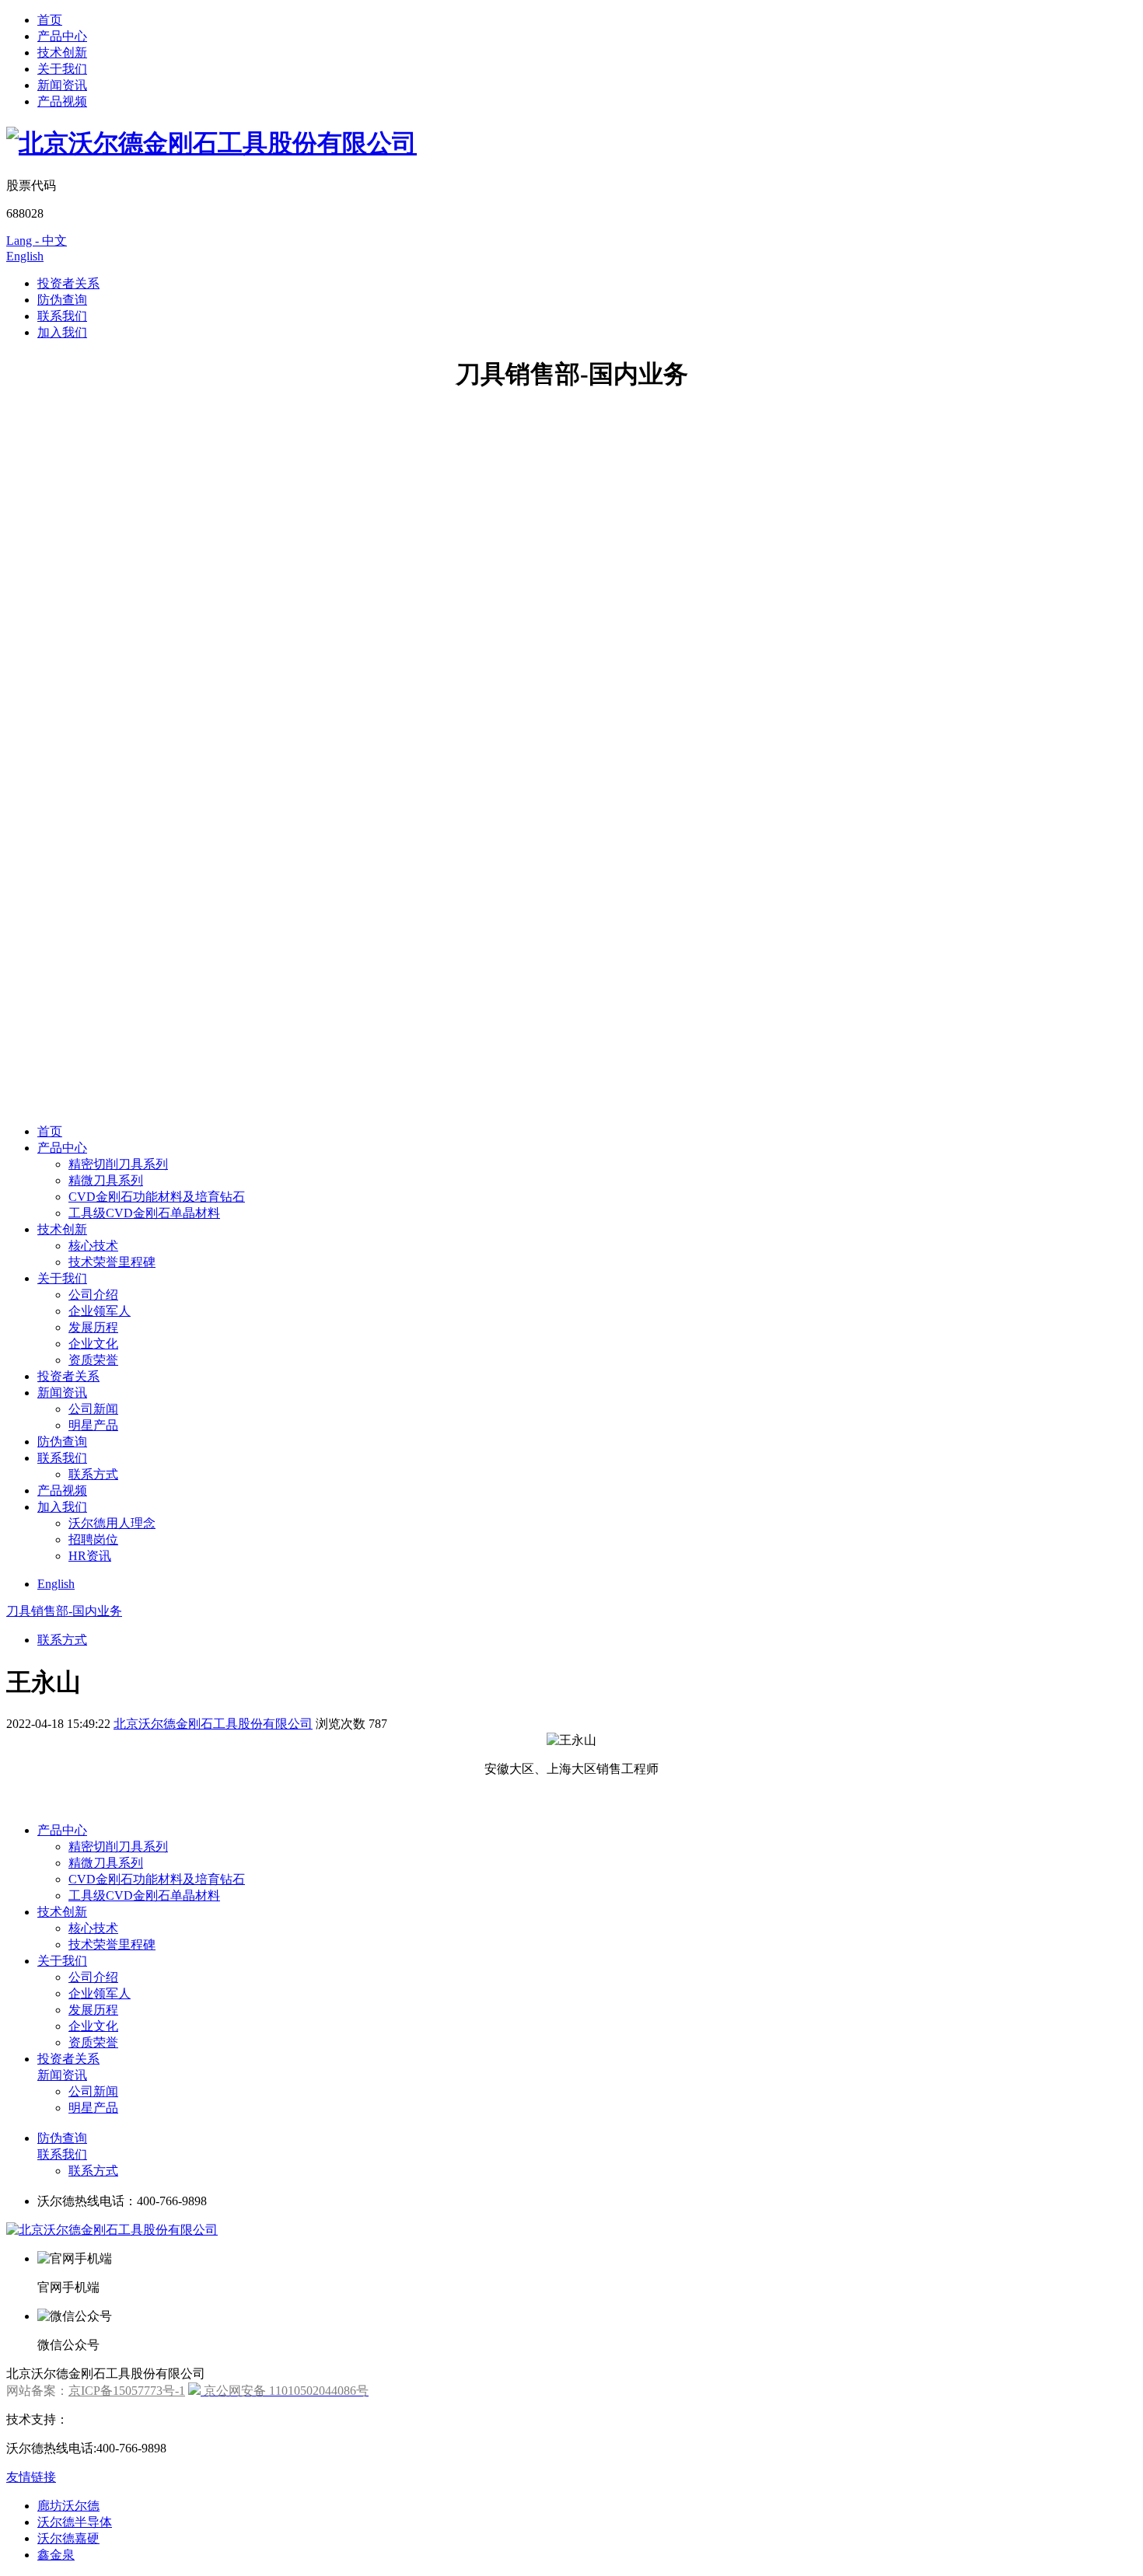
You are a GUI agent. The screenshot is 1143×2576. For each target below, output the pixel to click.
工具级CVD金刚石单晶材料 (144, 1213)
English (25, 256)
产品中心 (62, 36)
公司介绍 (93, 1295)
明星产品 (93, 1425)
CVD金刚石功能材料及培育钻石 (157, 1197)
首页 (50, 20)
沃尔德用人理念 (112, 1523)
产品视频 (62, 101)
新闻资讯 (62, 85)
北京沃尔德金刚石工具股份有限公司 (213, 1724)
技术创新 (62, 52)
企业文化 (93, 1344)
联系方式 (93, 1474)
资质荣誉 (93, 1360)
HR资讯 (90, 1556)
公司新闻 (93, 1409)
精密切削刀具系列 (118, 1164)
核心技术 (93, 1246)
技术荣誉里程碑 (112, 1262)
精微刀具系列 (106, 1180)
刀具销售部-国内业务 (64, 1611)
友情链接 (31, 2477)
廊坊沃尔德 (68, 2506)
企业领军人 (100, 1311)
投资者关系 (68, 283)
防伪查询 (62, 300)
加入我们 (62, 332)
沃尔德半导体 (75, 2522)
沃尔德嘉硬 (68, 2538)
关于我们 (62, 69)
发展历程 (93, 1327)
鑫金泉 (56, 2555)
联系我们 (62, 316)
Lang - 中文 (37, 241)
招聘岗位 (93, 1539)
